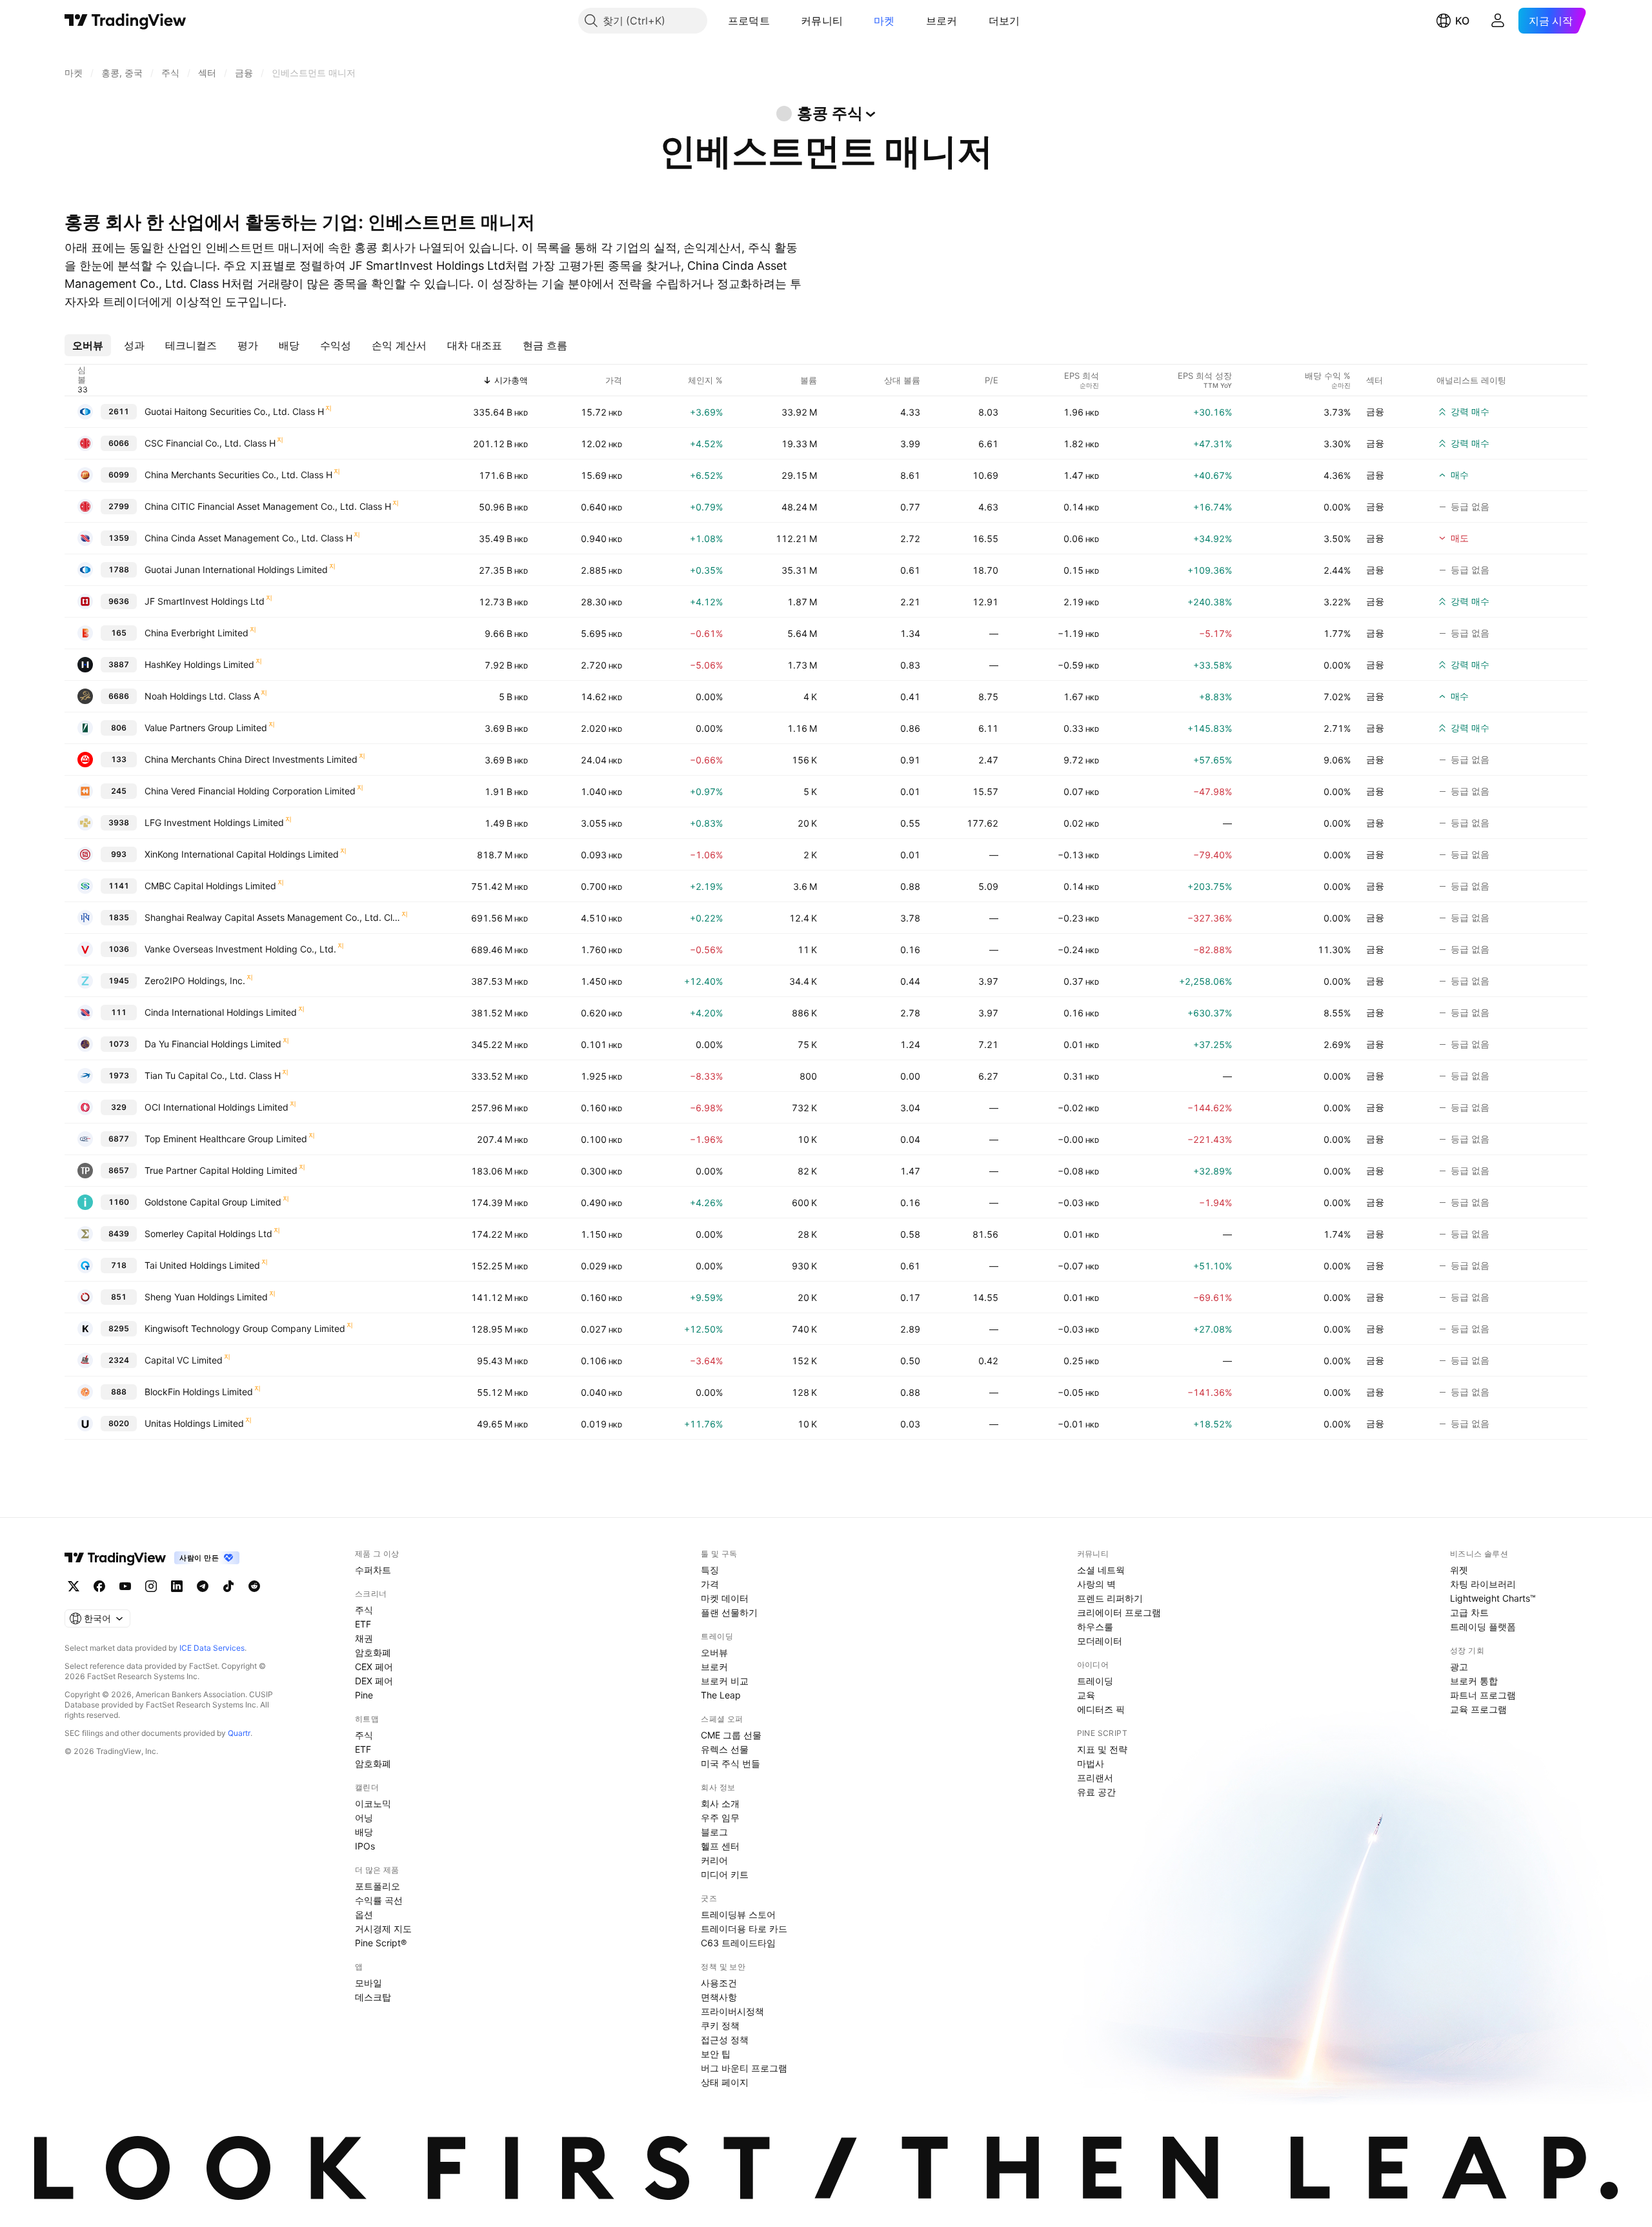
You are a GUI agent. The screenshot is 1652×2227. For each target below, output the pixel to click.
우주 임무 (720, 1818)
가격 (710, 1584)
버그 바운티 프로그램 (744, 2068)
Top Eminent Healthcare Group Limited (226, 1139)
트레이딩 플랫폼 (1483, 1627)
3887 (119, 664)
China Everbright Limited (196, 633)
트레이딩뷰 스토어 (738, 1914)
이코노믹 (373, 1803)
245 (119, 791)
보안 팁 (716, 2054)
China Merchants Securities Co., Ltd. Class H (238, 475)
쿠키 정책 (720, 2025)
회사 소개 (720, 1803)
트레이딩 (1095, 1681)
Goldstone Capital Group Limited (213, 1202)
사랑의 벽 (1096, 1584)
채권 (364, 1638)
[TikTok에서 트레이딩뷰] (228, 1586)
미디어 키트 (725, 1874)
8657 (119, 1170)
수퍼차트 (373, 1570)
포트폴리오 (378, 1886)
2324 (119, 1360)
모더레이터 (1100, 1641)
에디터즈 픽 (1101, 1709)
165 (119, 633)
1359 (119, 538)
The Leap (721, 1695)
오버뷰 (714, 1652)
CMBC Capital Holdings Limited (210, 886)
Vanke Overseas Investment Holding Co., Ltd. (240, 949)
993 (119, 854)
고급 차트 (1469, 1612)
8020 (119, 1423)
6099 (119, 475)
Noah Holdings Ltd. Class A (202, 696)
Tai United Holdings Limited (202, 1265)
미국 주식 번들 (730, 1763)
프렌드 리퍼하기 (1110, 1598)
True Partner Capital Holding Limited (221, 1170)
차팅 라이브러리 (1483, 1584)
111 (119, 1012)
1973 (119, 1075)
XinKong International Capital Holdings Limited (242, 854)
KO (1462, 21)
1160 (119, 1202)
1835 (119, 917)
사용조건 (719, 1983)
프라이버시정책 (732, 2011)
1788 (119, 569)
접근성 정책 (725, 2040)
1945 (119, 981)
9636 (119, 601)
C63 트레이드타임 (738, 1943)
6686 (119, 696)
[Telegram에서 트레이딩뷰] (203, 1586)
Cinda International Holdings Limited (221, 1012)
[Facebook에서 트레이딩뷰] (99, 1586)
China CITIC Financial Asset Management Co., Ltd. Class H (268, 506)
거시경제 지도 (383, 1929)
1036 (119, 949)
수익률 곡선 (379, 1900)
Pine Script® (381, 1943)
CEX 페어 (374, 1667)
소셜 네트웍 (1101, 1570)
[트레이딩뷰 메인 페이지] (126, 21)
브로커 (942, 21)
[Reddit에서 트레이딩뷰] (254, 1586)
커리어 (714, 1860)
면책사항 (719, 1997)
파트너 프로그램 (1483, 1695)
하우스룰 (1095, 1627)
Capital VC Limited (184, 1360)
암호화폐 (373, 1652)
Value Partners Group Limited (206, 728)
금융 (1375, 411)
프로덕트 (749, 21)
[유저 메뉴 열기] (1498, 21)
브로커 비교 (725, 1681)
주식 (364, 1610)
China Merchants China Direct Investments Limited (251, 759)
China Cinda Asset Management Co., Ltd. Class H (248, 538)
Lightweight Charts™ (1493, 1598)
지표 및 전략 (1102, 1749)
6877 (119, 1139)
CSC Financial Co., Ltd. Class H (210, 443)
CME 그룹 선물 (731, 1735)
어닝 (364, 1818)
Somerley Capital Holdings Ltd (208, 1234)
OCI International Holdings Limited (217, 1107)
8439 (119, 1234)
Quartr (239, 1733)
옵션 (364, 1914)
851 (119, 1297)
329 (119, 1107)
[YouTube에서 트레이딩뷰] (125, 1586)
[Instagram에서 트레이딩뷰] (151, 1586)
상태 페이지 (725, 2082)
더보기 (1004, 21)
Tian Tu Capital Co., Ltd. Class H (213, 1075)
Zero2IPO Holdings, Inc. (195, 981)
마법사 (1091, 1763)
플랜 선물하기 (729, 1612)
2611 (119, 411)
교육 (1086, 1695)
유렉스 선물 (725, 1749)
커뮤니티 (822, 21)
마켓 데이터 (725, 1598)
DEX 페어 (374, 1681)
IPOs (365, 1846)
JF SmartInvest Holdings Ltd (205, 601)
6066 (119, 443)
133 (119, 759)
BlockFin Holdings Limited (199, 1392)
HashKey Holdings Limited (199, 664)
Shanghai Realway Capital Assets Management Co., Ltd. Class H (272, 917)
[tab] (88, 345)
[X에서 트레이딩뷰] (74, 1586)
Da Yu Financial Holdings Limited (213, 1044)
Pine (364, 1695)
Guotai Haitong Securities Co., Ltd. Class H (234, 411)
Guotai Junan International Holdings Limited (236, 569)
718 (119, 1265)
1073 (119, 1044)
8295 (119, 1328)
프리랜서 (1095, 1778)
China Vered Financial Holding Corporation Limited (250, 791)
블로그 (714, 1832)
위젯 (1459, 1570)
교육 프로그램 (1478, 1709)
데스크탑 (373, 1997)
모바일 (368, 1983)
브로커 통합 (1474, 1681)
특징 (710, 1570)
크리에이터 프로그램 (1119, 1612)
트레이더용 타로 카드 (744, 1929)
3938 (119, 822)
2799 (119, 506)
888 (119, 1392)
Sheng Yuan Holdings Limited (206, 1297)
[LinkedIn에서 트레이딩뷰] (177, 1586)
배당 (364, 1832)
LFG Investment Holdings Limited (214, 822)
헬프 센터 (720, 1846)
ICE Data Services (212, 1648)
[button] (780, 21)
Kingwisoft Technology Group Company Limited (245, 1328)
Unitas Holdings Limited (194, 1423)
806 (119, 728)
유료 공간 (1096, 1792)
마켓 (884, 21)
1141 (119, 886)
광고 (1459, 1667)
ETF (363, 1624)
